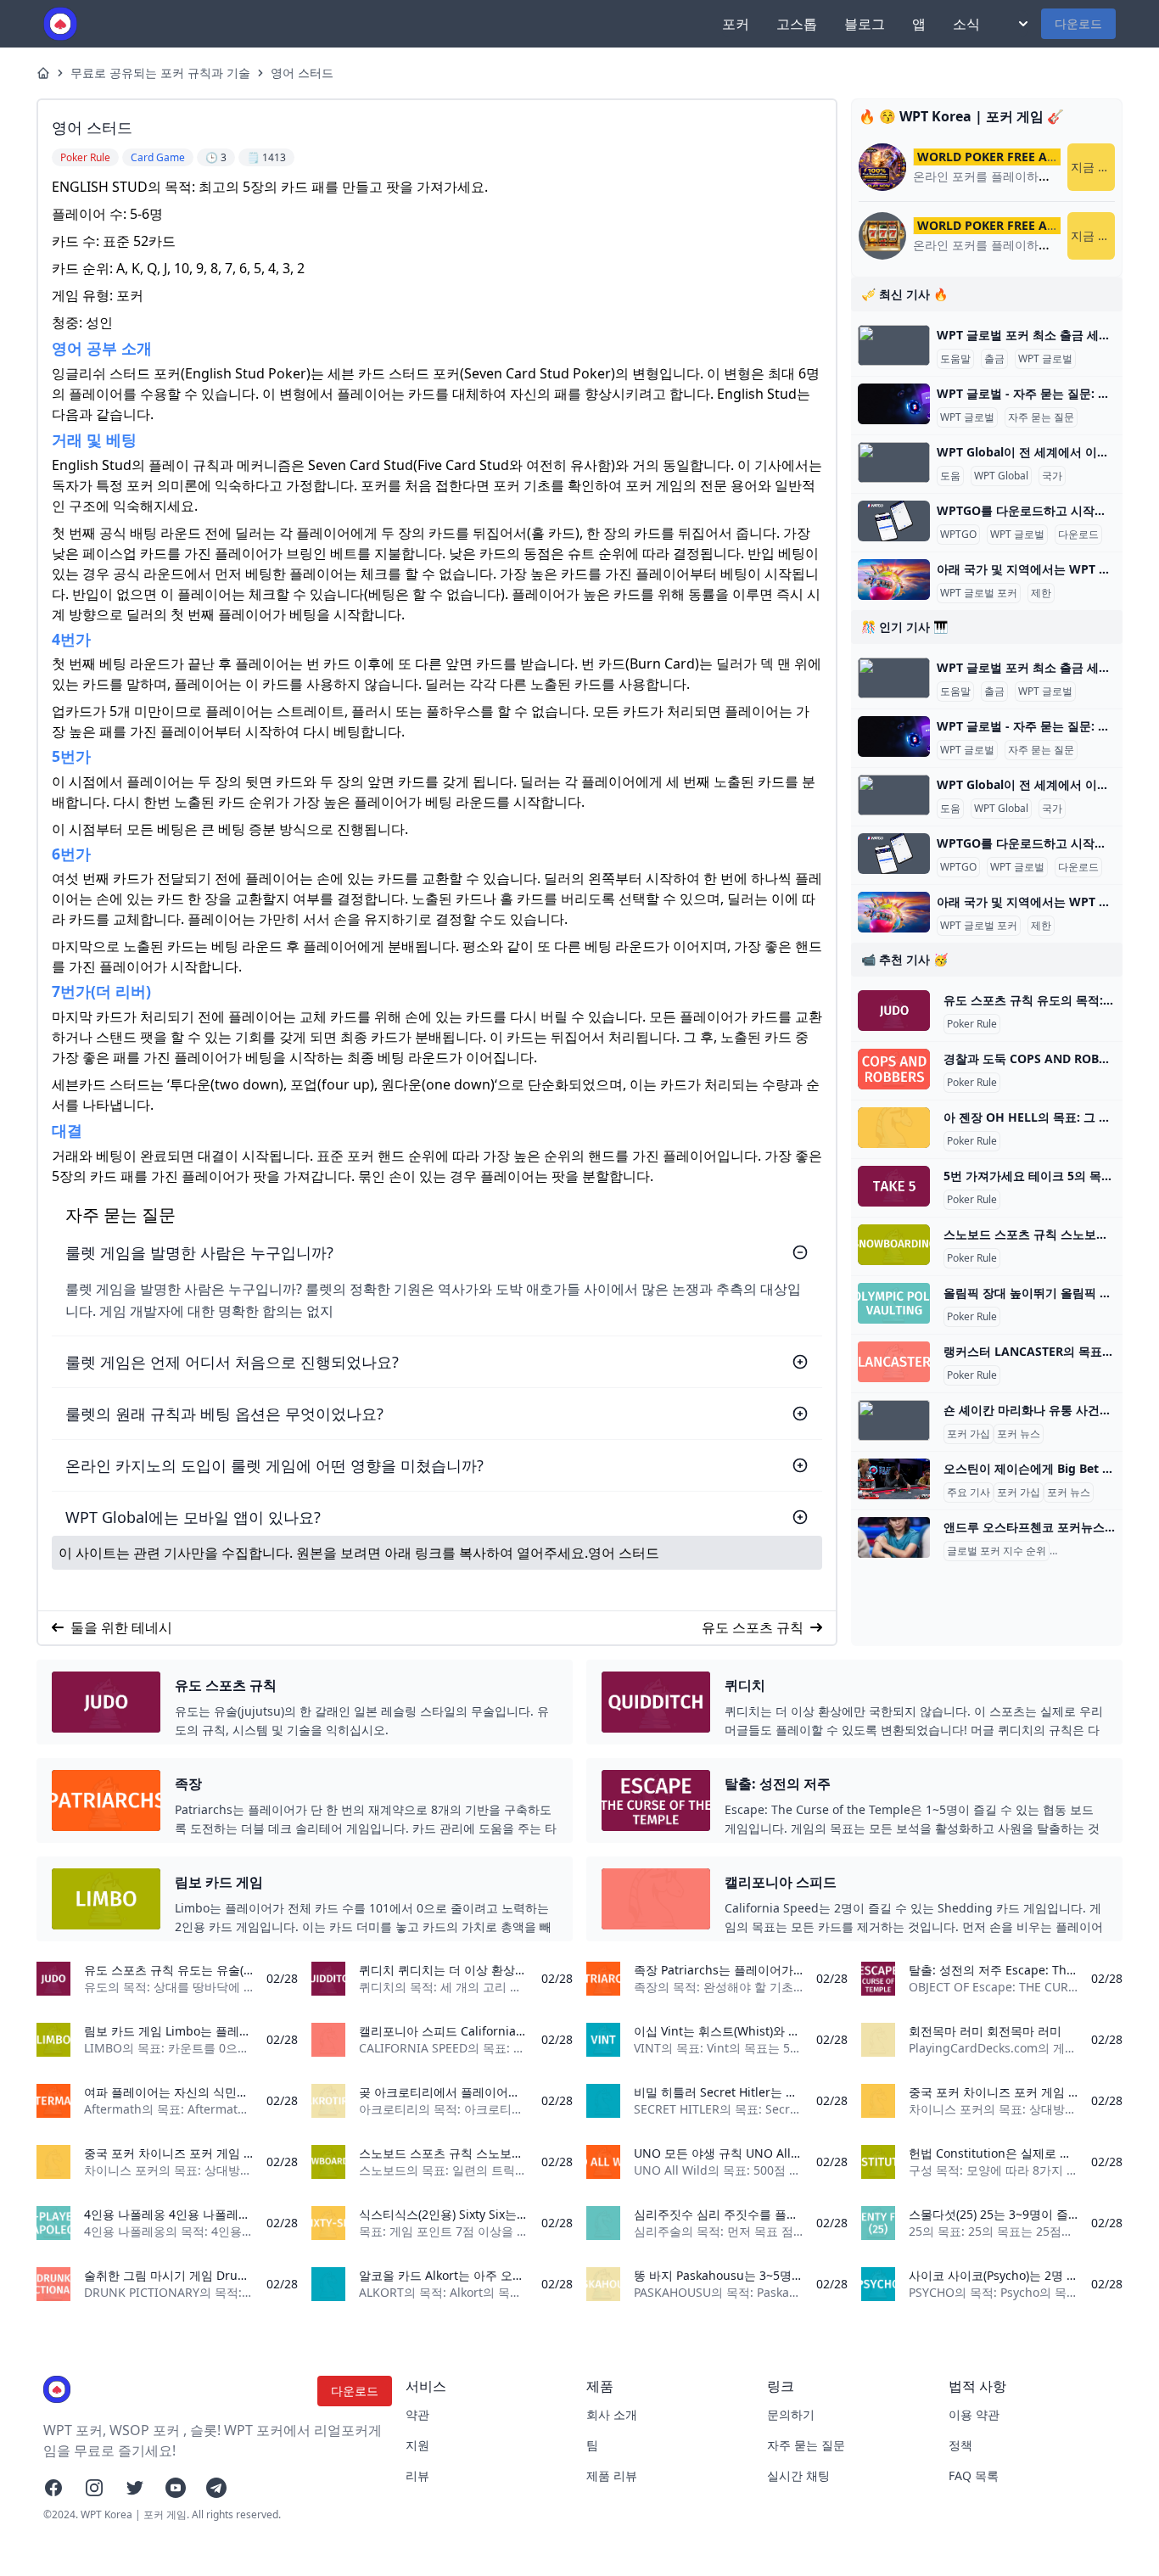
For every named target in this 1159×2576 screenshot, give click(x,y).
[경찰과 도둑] (894, 1069)
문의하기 (791, 2414)
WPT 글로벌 (1045, 359)
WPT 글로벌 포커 (979, 593)
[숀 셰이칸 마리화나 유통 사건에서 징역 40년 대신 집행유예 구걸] (894, 1420)
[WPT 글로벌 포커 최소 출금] (894, 345)
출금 (994, 359)
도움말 (955, 359)
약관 (417, 2414)
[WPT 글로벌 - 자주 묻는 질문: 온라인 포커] (894, 404)
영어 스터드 (302, 73)
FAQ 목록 (974, 2475)
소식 (966, 24)
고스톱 (797, 24)
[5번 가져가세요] (894, 1186)
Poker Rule (972, 1024)
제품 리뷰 (612, 2475)
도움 (950, 476)
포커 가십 (969, 1434)
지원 (417, 2445)
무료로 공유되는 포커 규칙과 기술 (160, 73)
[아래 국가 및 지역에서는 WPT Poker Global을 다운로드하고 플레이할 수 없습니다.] (894, 580)
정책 (960, 2445)
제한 (1041, 593)
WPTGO (958, 535)
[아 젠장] (894, 1128)
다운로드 (1078, 23)
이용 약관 (974, 2414)
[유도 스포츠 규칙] (894, 1011)
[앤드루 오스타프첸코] (894, 1537)
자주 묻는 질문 (1041, 417)
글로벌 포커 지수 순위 (997, 1551)
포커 (736, 24)
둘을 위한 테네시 (121, 1627)
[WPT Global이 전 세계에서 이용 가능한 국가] (894, 462)
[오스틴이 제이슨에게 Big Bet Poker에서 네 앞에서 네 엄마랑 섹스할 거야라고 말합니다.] (894, 1479)
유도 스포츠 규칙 (753, 1627)
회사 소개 (612, 2414)
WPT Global (1001, 476)
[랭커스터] (894, 1362)
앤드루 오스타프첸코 (1100, 1551)
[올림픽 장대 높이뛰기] (894, 1303)
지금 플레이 (1093, 167)
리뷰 (417, 2475)
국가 (1052, 476)
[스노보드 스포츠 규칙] (894, 1245)
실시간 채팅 (798, 2475)
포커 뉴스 (1019, 1434)
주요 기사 (969, 1492)
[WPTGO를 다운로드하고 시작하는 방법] (894, 521)
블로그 (865, 24)
